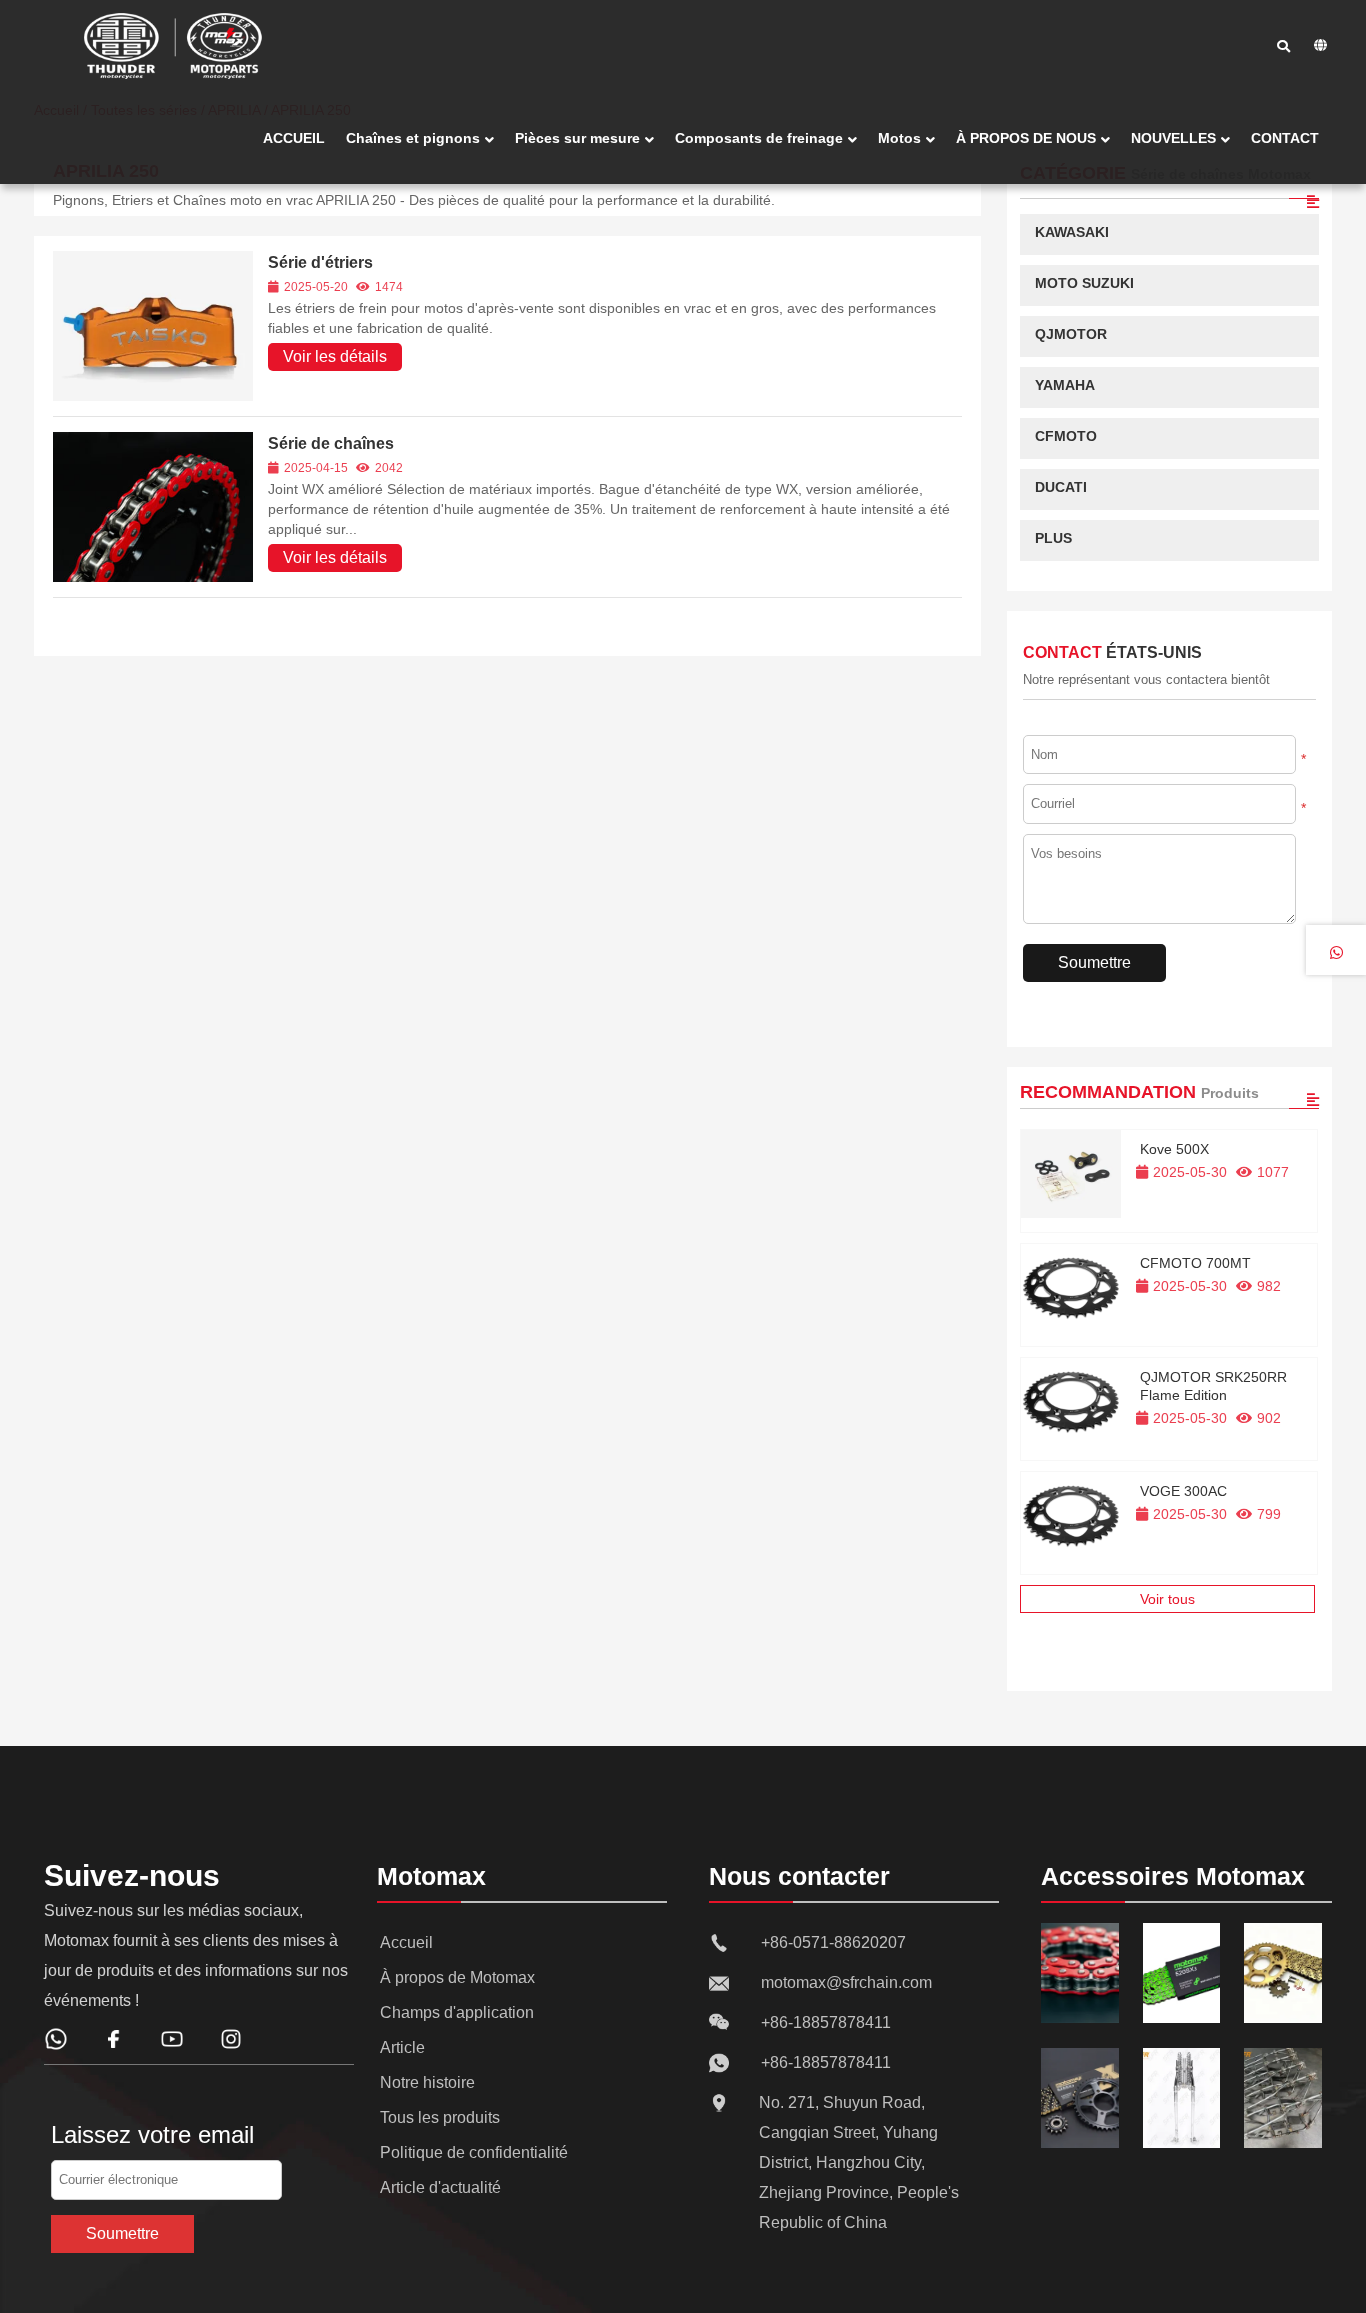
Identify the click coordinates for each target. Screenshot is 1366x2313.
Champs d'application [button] (457, 2012)
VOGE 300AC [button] (1183, 1491)
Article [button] (402, 2047)
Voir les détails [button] (335, 356)
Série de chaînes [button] (331, 443)
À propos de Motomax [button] (457, 1977)
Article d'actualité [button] (440, 2187)
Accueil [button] (406, 1942)
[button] (294, 138)
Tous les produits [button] (440, 2117)
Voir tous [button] (1167, 1599)
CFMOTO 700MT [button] (1195, 1263)
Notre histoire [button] (427, 2082)
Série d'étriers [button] (320, 262)
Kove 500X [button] (1174, 1149)
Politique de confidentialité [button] (474, 2152)
